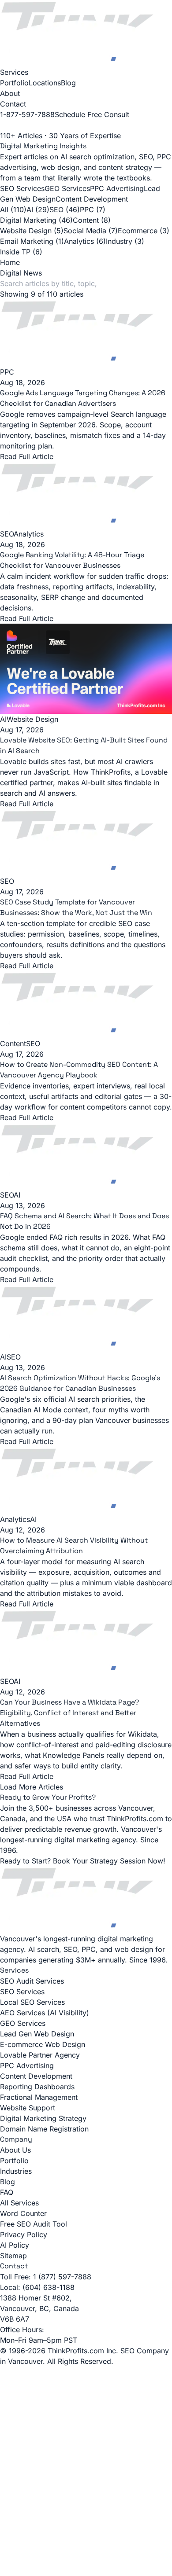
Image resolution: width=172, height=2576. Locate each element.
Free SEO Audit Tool (34, 2224)
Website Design (32, 231)
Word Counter (23, 2213)
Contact (13, 104)
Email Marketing (32, 241)
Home (10, 262)
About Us (15, 2150)
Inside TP (21, 252)
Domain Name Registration (44, 2129)
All (13, 209)
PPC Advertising (117, 188)
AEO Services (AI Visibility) (45, 2013)
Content (92, 220)
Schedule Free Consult (92, 114)
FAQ (7, 2192)
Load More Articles (32, 1787)
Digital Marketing (36, 220)
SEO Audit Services (32, 1981)
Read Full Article (27, 618)
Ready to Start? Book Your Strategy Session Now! (83, 1861)
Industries (16, 2171)
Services (14, 72)
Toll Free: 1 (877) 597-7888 (46, 2277)
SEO (65, 209)
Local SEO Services (32, 2002)
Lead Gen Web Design (37, 2034)
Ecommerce (144, 231)
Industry (125, 241)
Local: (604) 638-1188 (37, 2287)
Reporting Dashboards (37, 2087)
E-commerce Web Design (43, 2044)
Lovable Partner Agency (40, 2055)
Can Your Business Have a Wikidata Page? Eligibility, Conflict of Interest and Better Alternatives (69, 1713)
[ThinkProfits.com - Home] (86, 33)
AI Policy (15, 2245)
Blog (68, 83)
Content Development (92, 199)
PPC (93, 209)
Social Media (91, 231)
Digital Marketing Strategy (43, 2118)
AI (38, 209)
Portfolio (14, 83)
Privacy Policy (24, 2234)
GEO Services (67, 188)
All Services (19, 2203)
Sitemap (13, 2256)
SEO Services (22, 188)
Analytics (85, 241)
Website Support (28, 2108)
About (10, 93)
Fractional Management (39, 2097)
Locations (45, 83)
